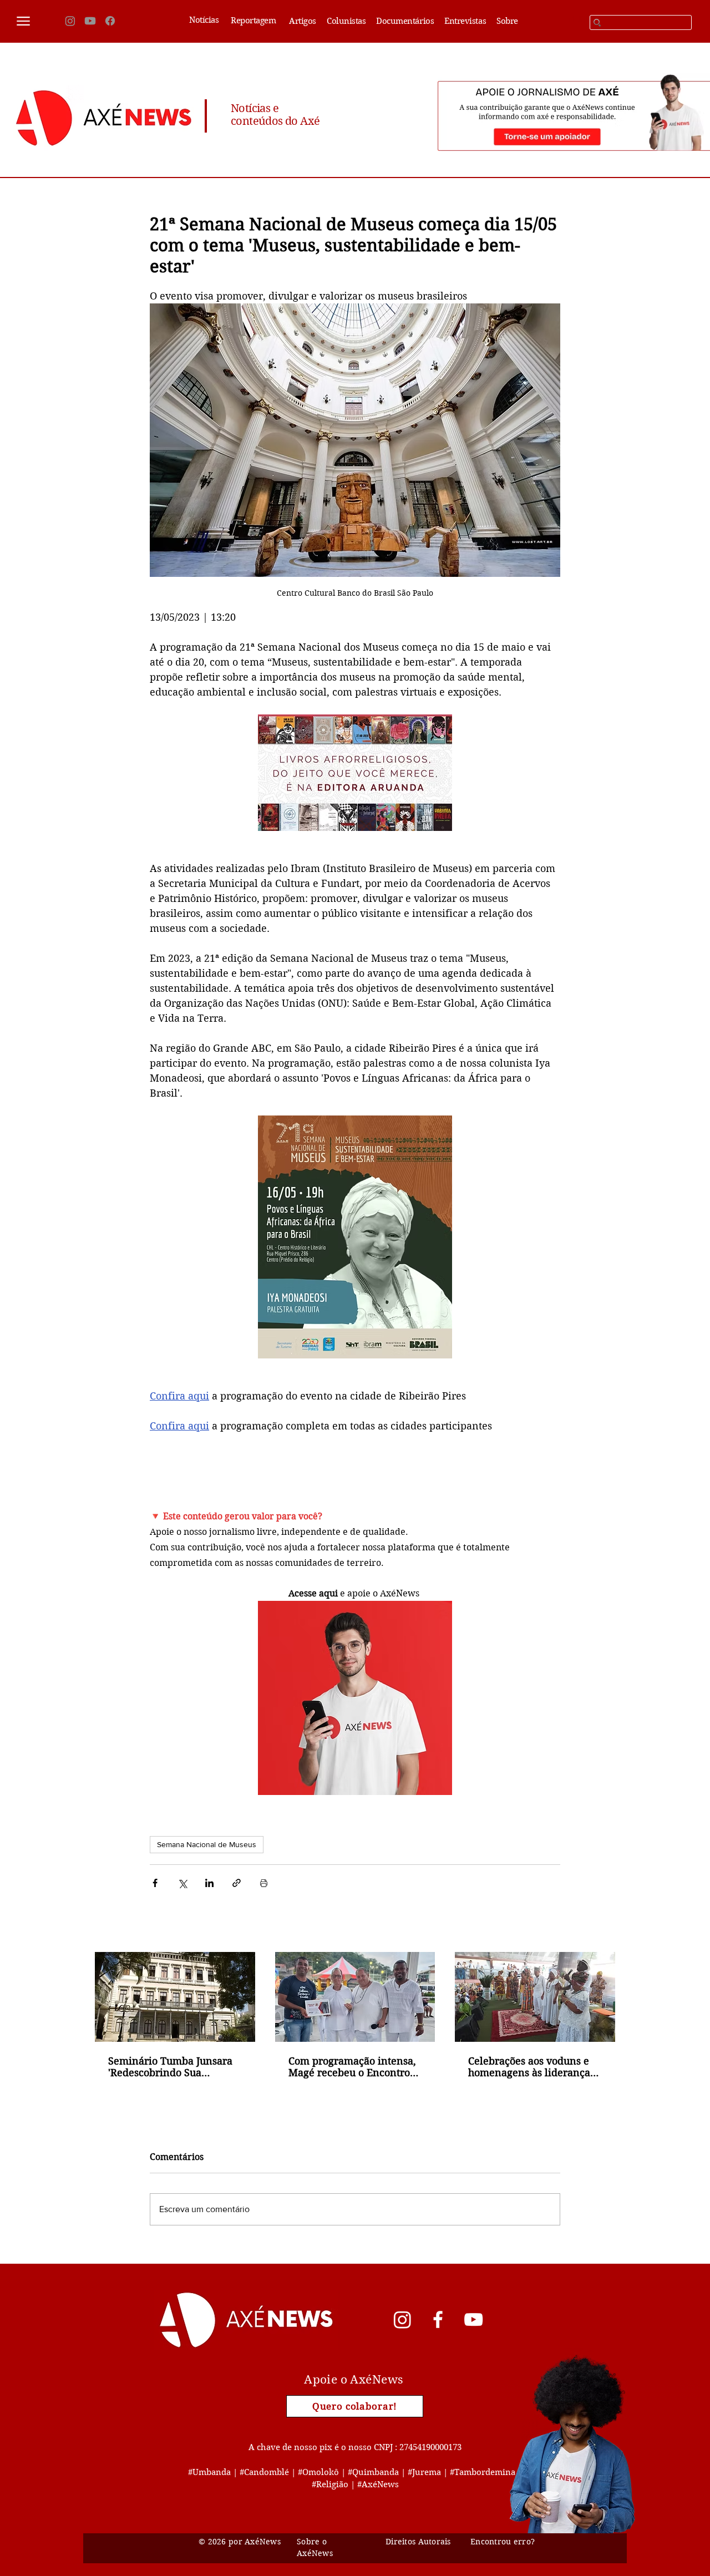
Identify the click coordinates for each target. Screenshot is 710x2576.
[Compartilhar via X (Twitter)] (182, 1883)
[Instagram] (70, 21)
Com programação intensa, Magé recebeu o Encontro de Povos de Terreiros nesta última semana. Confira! (354, 2067)
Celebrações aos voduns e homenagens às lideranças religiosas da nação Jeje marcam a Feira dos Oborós (533, 2067)
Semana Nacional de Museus (207, 1844)
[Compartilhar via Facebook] (155, 1883)
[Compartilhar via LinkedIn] (209, 1883)
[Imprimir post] (264, 1883)
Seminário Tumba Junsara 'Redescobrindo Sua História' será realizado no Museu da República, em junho (171, 2067)
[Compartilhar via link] (237, 1883)
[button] (23, 21)
